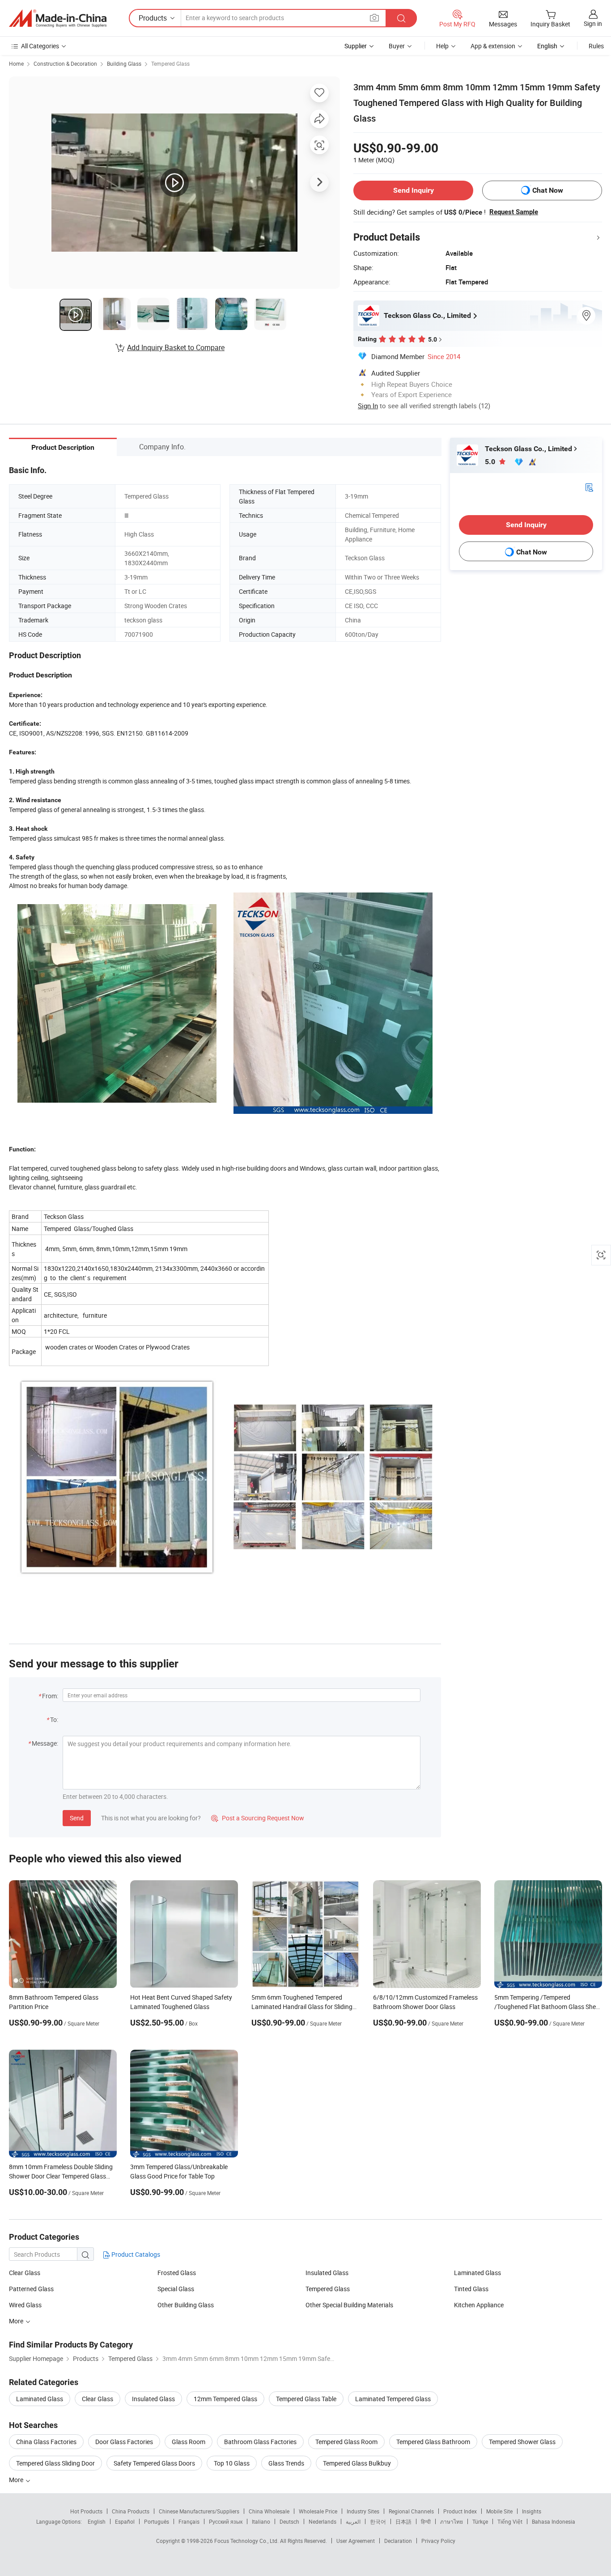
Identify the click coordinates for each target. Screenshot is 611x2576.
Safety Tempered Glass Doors (154, 2463)
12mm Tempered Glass (225, 2399)
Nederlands (322, 2521)
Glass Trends (286, 2463)
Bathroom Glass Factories (260, 2442)
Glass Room (189, 2442)
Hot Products (86, 2511)
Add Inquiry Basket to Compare (176, 347)
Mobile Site (499, 2511)
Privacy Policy (438, 2541)
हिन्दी (426, 2521)
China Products (131, 2511)
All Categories (40, 46)
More (17, 2321)
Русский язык (226, 2521)
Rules (596, 46)
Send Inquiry (414, 190)
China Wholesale (269, 2511)
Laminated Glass (477, 2273)
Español (125, 2521)
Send (77, 1818)
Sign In (368, 406)
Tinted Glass (471, 2289)
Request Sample (514, 212)
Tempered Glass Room (346, 2442)
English (97, 2521)
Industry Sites (363, 2511)
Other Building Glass (186, 2305)
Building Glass (124, 63)
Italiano (261, 2521)
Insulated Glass (327, 2273)
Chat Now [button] (548, 190)
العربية (353, 2521)
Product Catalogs (135, 2254)
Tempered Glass (170, 63)
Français (189, 2521)
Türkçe (480, 2521)
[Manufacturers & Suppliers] (58, 18)
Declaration (398, 2541)
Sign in (593, 23)
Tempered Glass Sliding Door (55, 2463)
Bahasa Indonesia (554, 2521)
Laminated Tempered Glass (393, 2399)
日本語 (403, 2521)
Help (442, 46)
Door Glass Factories (124, 2442)
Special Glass (176, 2289)
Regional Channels (411, 2511)
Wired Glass (25, 2305)
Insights (532, 2511)
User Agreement (356, 2541)
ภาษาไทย (452, 2521)
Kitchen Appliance (479, 2305)
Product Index (460, 2511)
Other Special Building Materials (349, 2305)
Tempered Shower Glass (522, 2442)
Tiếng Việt (510, 2521)
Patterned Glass (31, 2289)
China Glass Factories (46, 2442)
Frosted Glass (177, 2273)
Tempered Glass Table (306, 2399)
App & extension (493, 46)
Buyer (397, 46)
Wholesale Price (318, 2511)
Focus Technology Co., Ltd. (247, 2541)
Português (157, 2521)
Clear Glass (25, 2273)
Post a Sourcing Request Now (258, 1818)
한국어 (378, 2521)
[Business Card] (589, 487)
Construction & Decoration (65, 63)
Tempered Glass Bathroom (433, 2442)
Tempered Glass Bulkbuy (357, 2463)
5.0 (491, 462)
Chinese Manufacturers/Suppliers (199, 2511)
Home (16, 63)
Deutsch (289, 2521)
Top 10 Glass (232, 2463)
